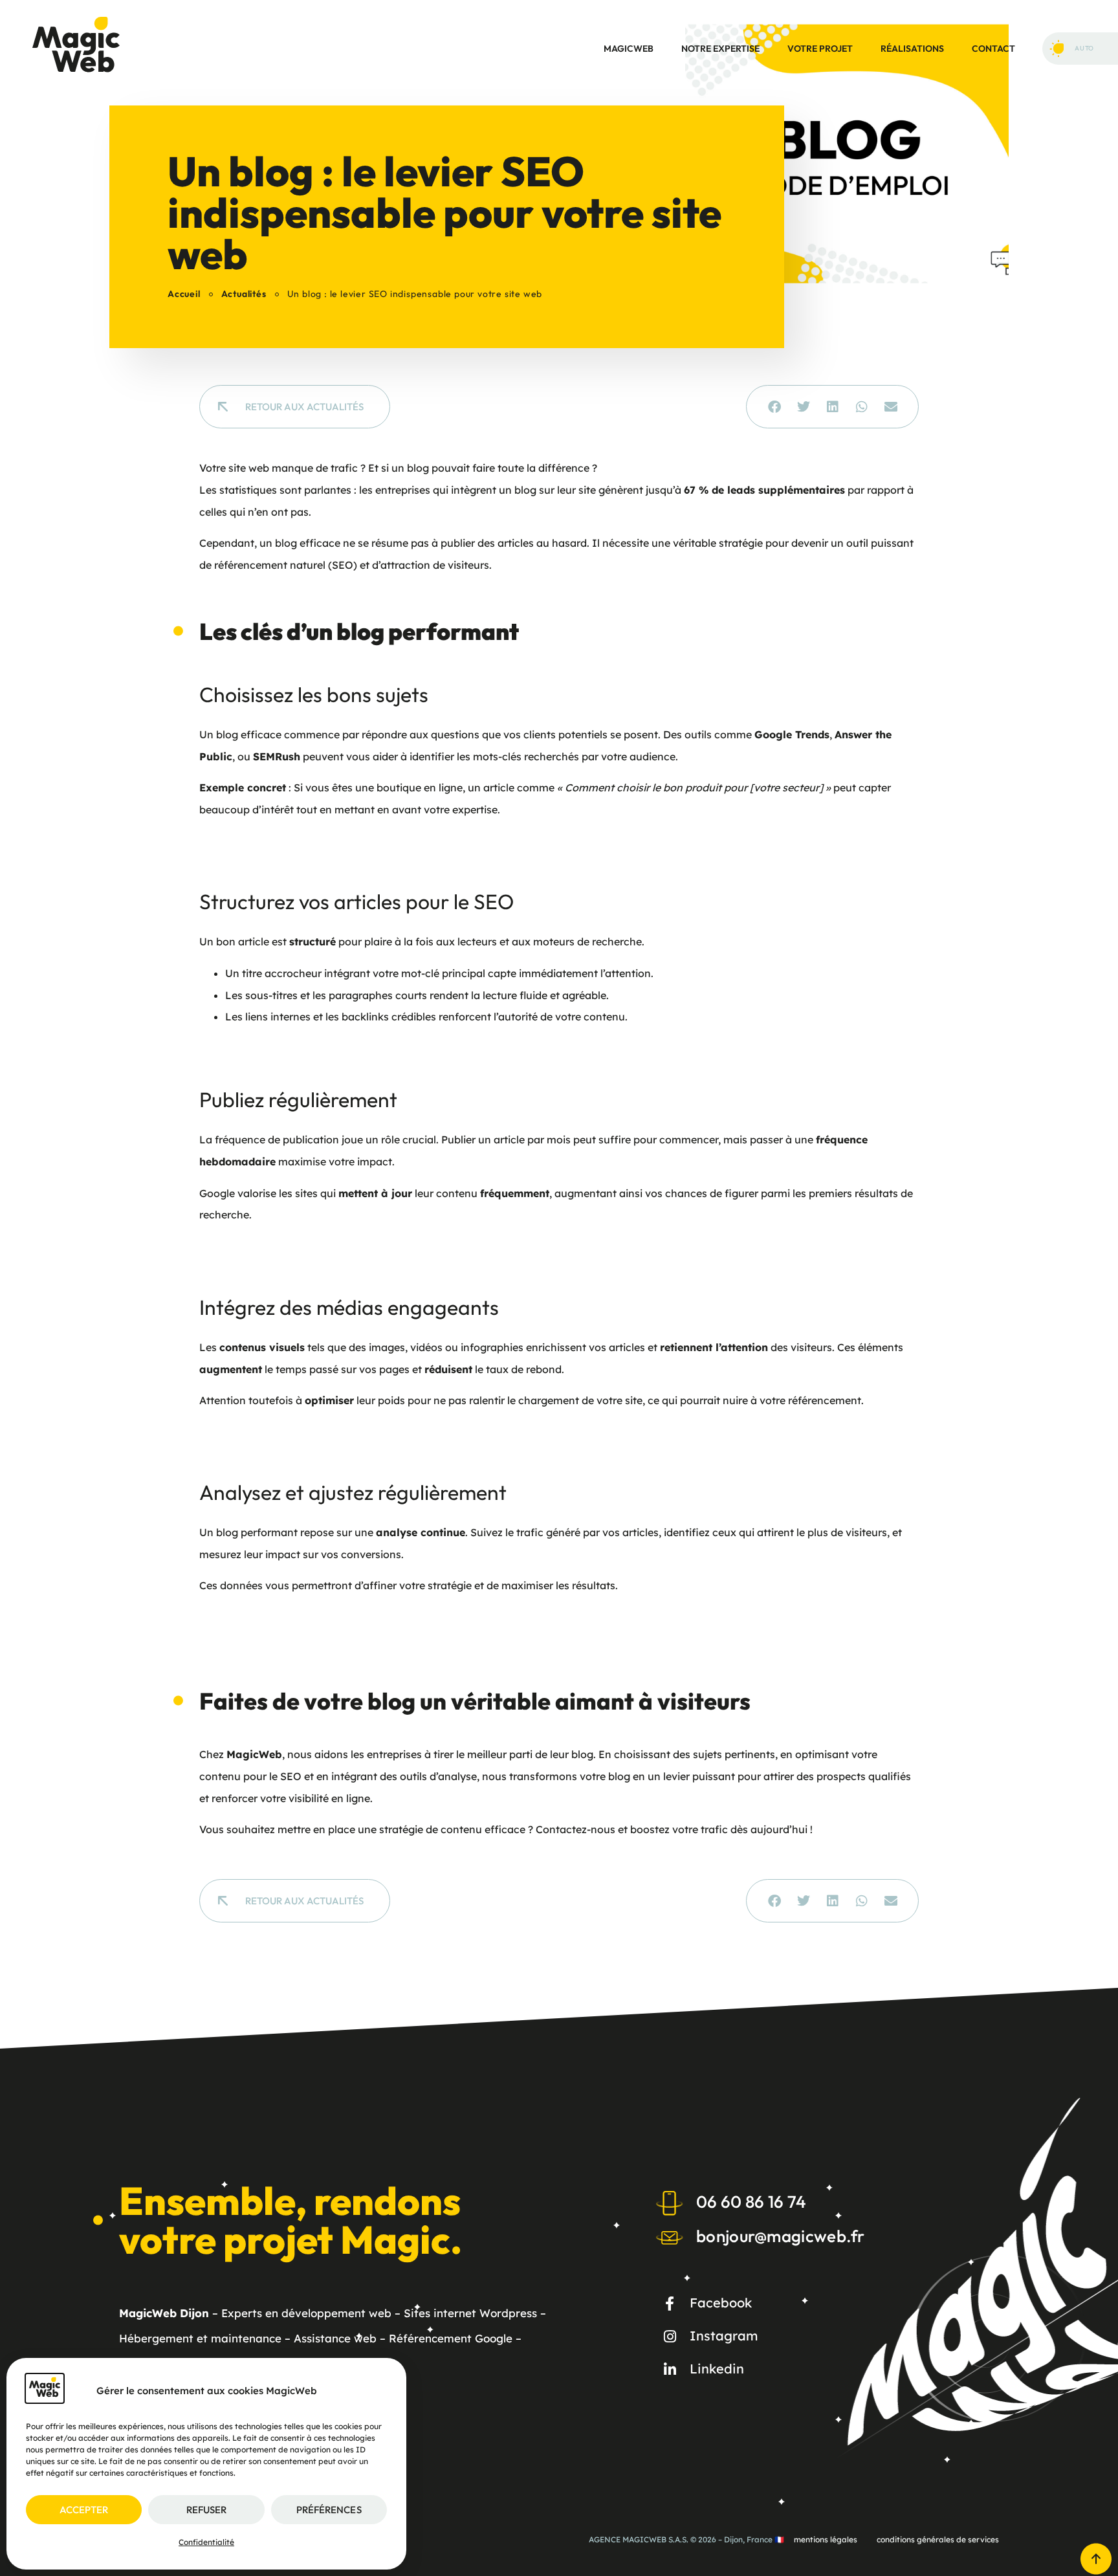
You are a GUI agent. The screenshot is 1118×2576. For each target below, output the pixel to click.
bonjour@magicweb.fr (781, 2236)
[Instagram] (670, 2337)
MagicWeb (629, 49)
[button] (774, 407)
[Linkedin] (670, 2370)
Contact (993, 49)
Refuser (206, 2510)
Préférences (329, 2510)
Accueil (184, 294)
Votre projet (820, 49)
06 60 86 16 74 (751, 2202)
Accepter (84, 2510)
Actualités (244, 294)
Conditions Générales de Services (938, 2539)
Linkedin (717, 2369)
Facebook (721, 2303)
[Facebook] (670, 2304)
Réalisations (912, 49)
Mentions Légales (826, 2539)
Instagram (724, 2336)
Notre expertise (720, 49)
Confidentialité (206, 2542)
